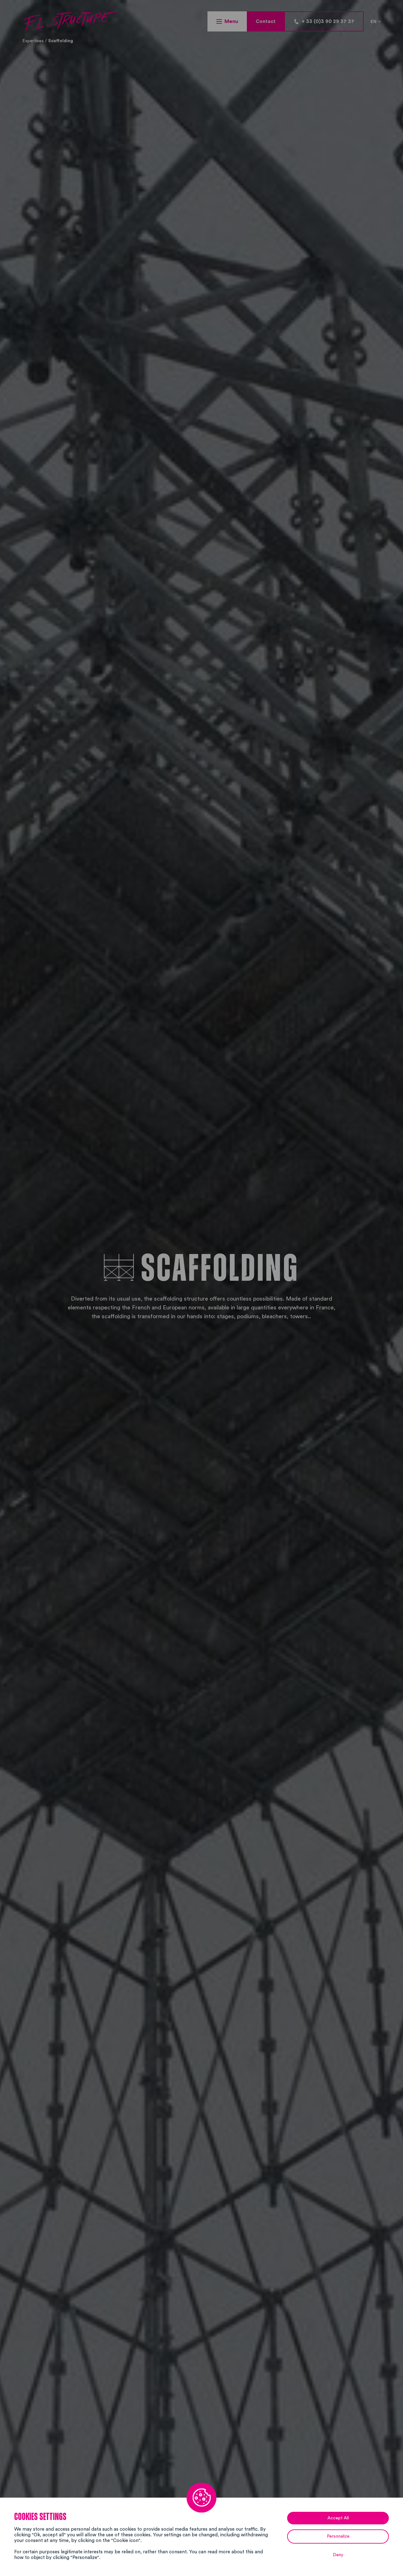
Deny (338, 2555)
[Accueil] (71, 22)
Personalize (338, 2536)
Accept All (338, 2518)
